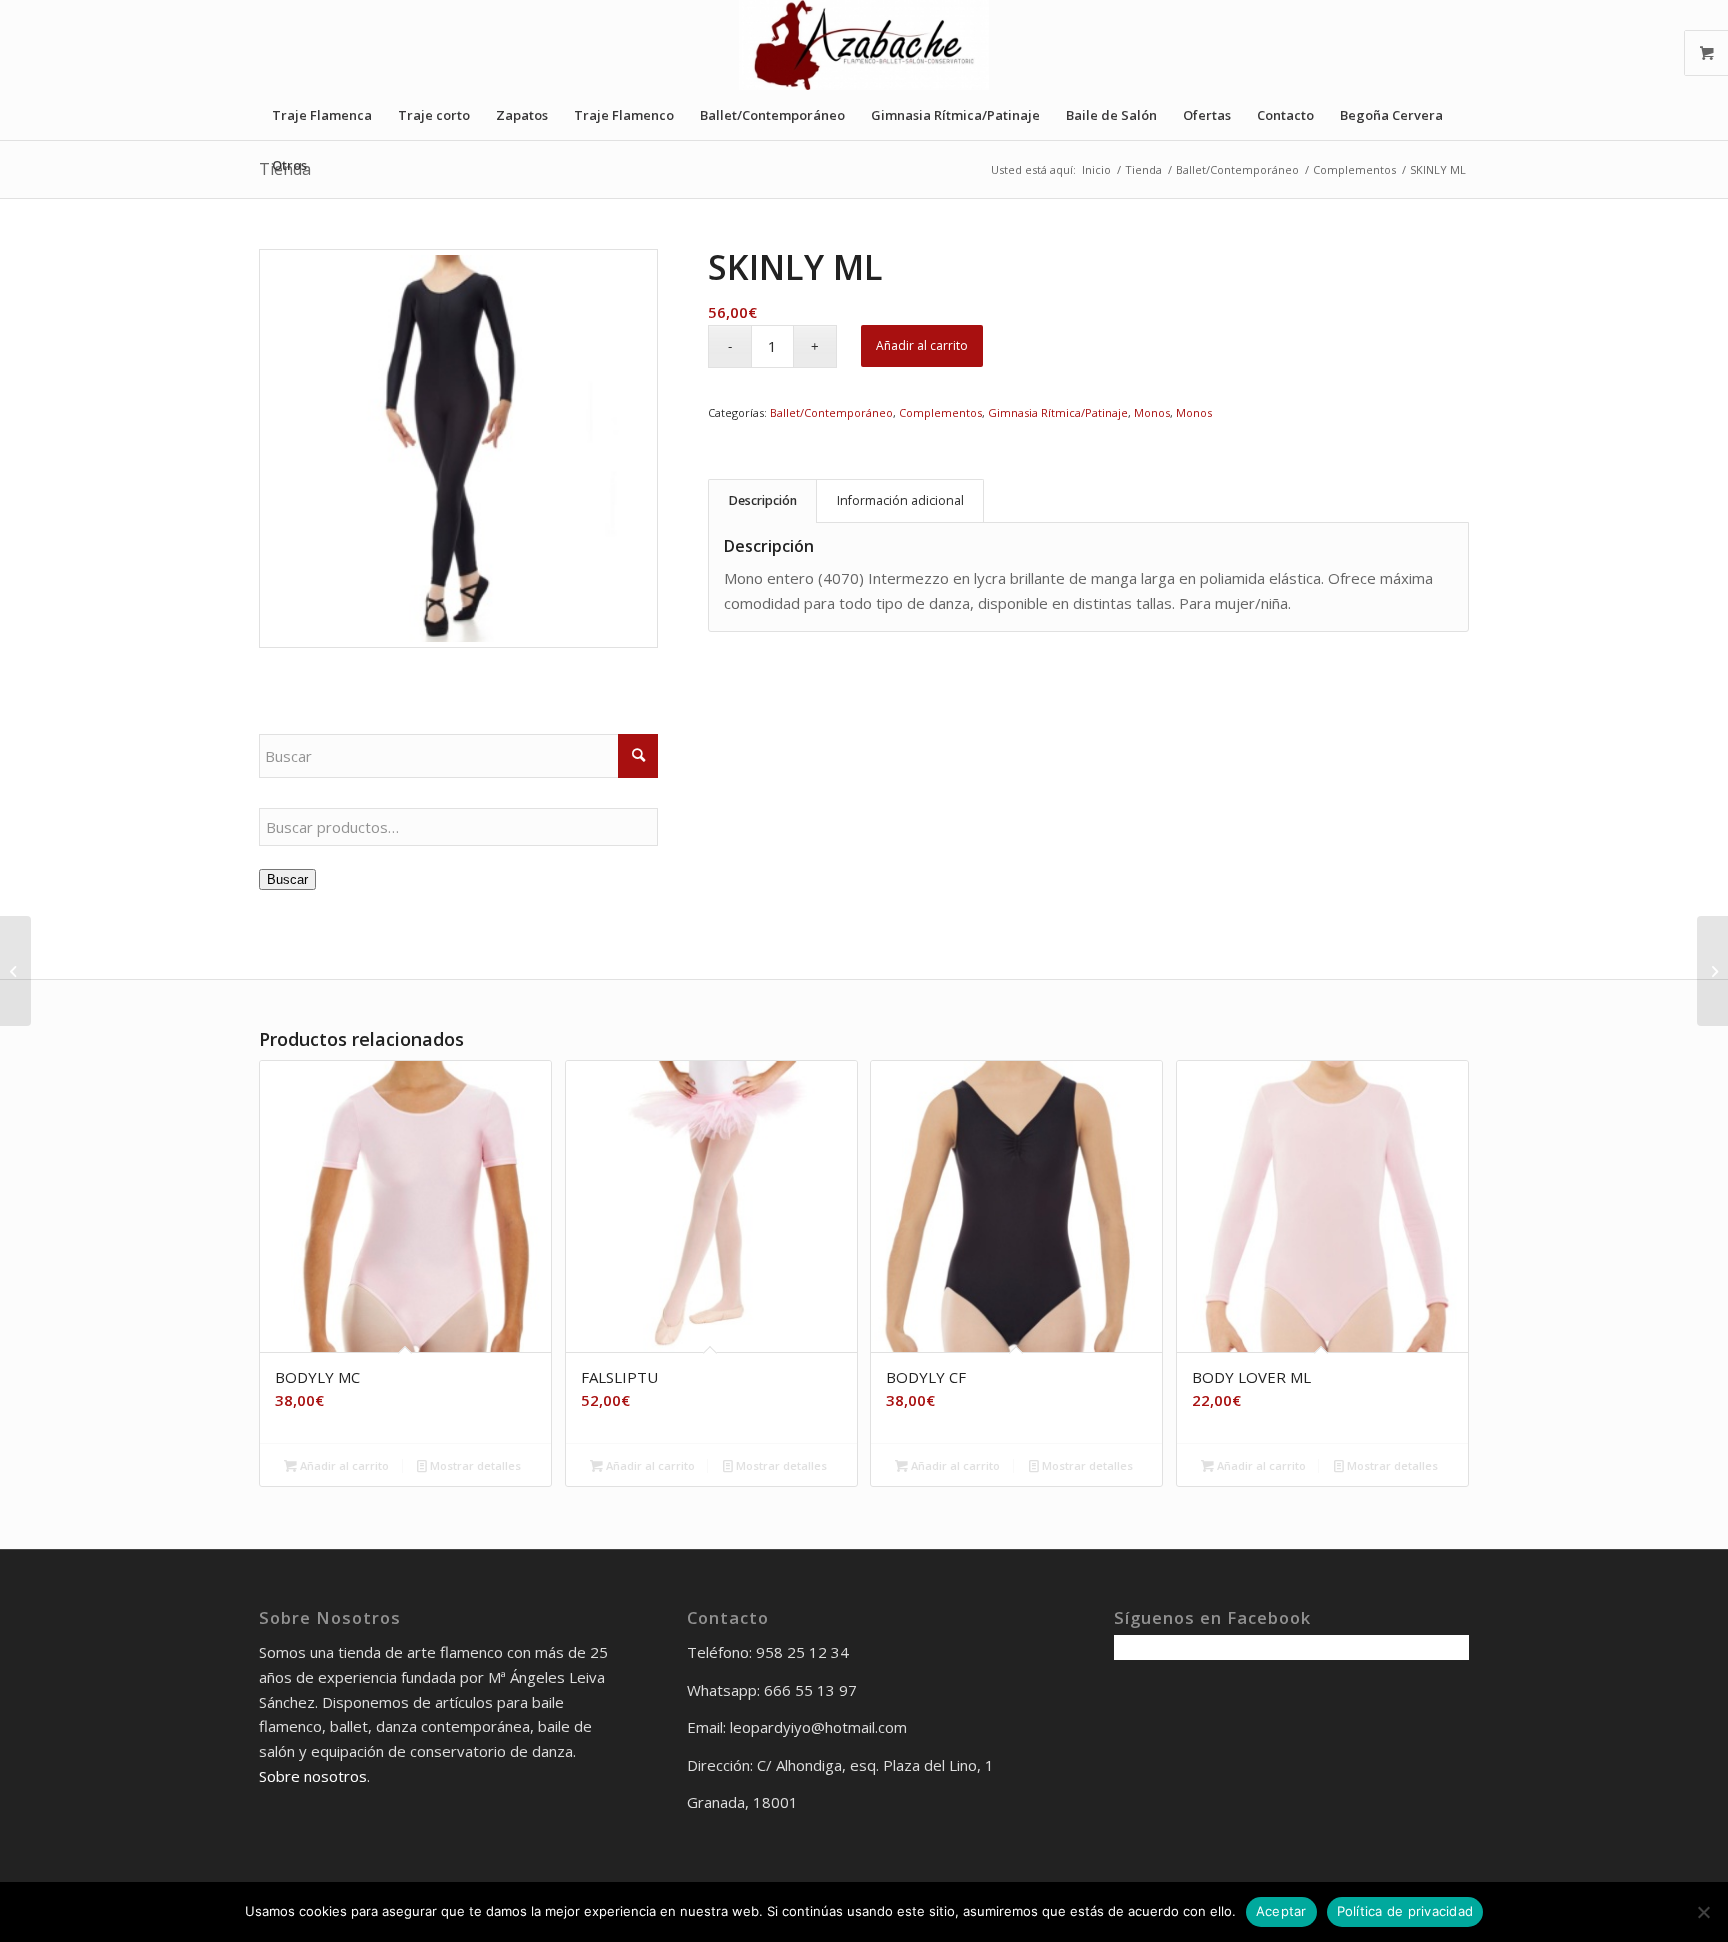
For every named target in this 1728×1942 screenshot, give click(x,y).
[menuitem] (322, 115)
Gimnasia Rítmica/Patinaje (1058, 412)
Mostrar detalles (474, 1465)
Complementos (940, 412)
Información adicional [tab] (900, 500)
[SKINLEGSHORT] (15, 971)
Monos (1152, 412)
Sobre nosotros (313, 1776)
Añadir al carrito (922, 345)
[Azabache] (864, 45)
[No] (1703, 1912)
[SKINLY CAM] (1712, 971)
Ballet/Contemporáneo (831, 412)
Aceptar (1281, 1911)
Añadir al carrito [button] (343, 1465)
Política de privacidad (1405, 1911)
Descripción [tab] (763, 500)
